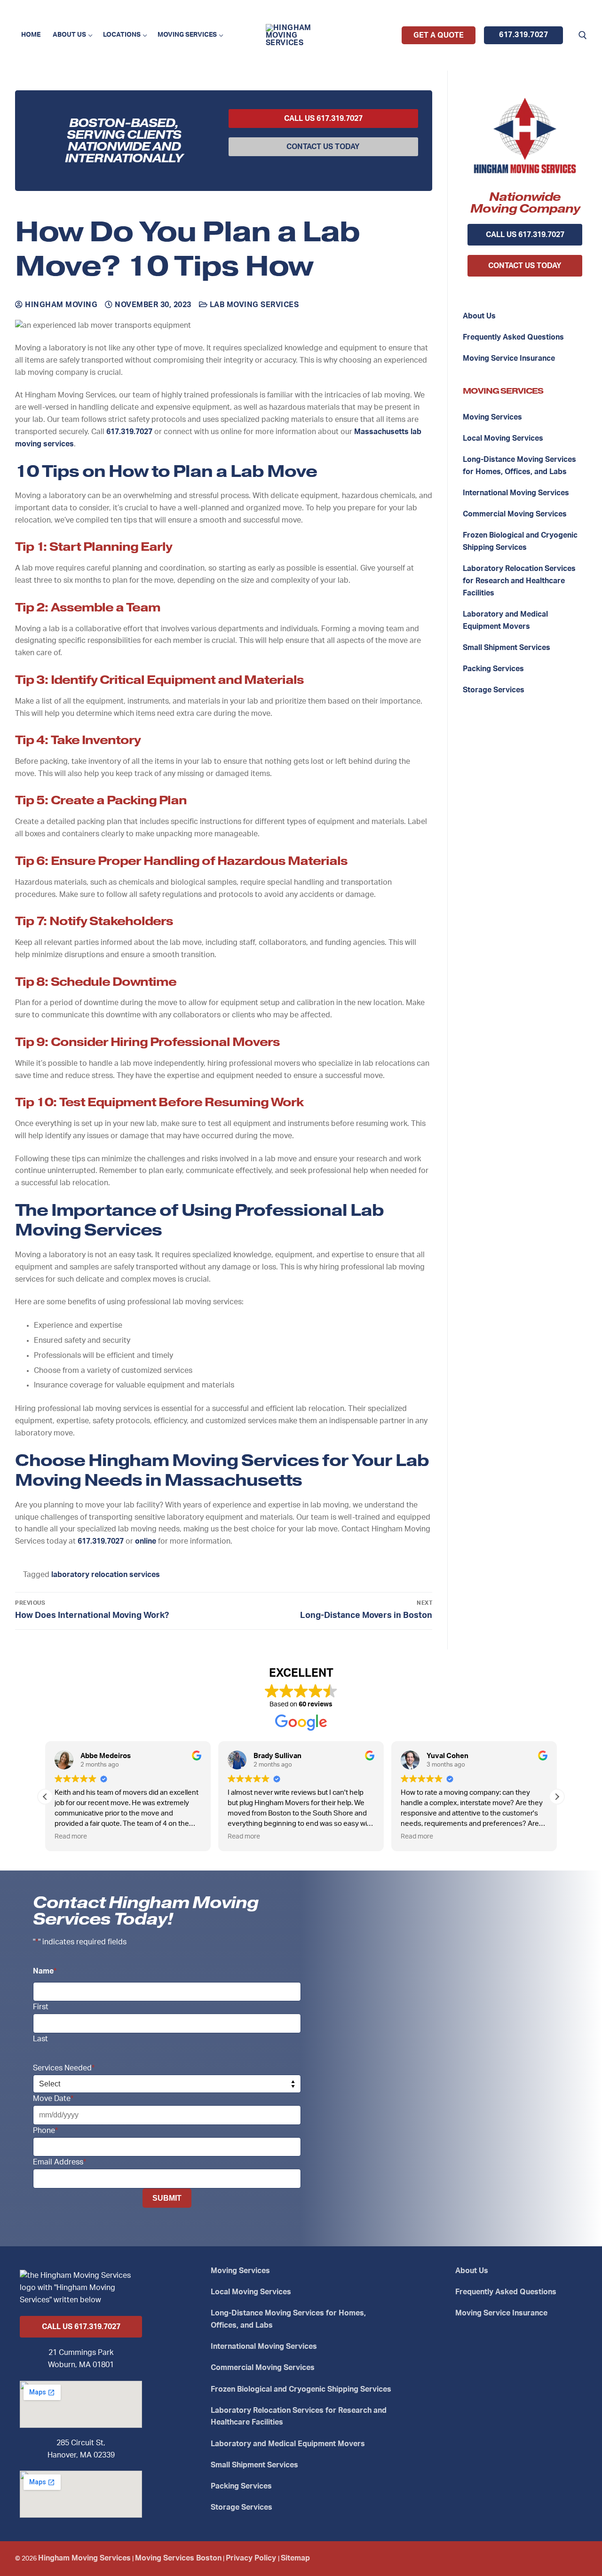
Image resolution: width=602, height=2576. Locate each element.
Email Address (59, 2162)
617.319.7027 (523, 35)
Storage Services (494, 690)
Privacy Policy (252, 2558)
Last (40, 2039)
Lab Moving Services (253, 305)
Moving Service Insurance (509, 358)
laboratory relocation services (106, 1575)
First (41, 2007)
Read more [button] (71, 1837)
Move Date (53, 2099)
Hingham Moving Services (84, 2558)
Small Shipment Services (507, 648)
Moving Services (492, 417)
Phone (45, 2131)
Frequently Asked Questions (513, 337)
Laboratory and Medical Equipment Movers (505, 620)
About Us (479, 316)
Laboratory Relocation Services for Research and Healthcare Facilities (519, 581)
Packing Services (493, 669)
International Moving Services (516, 493)
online (146, 1541)
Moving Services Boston (178, 2558)
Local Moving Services (503, 438)
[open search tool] (583, 35)
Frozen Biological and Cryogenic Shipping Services (520, 541)
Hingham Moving (60, 305)
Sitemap (295, 2558)
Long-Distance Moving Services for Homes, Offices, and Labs (519, 466)
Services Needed (64, 2068)
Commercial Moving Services (515, 514)
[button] (557, 1797)
